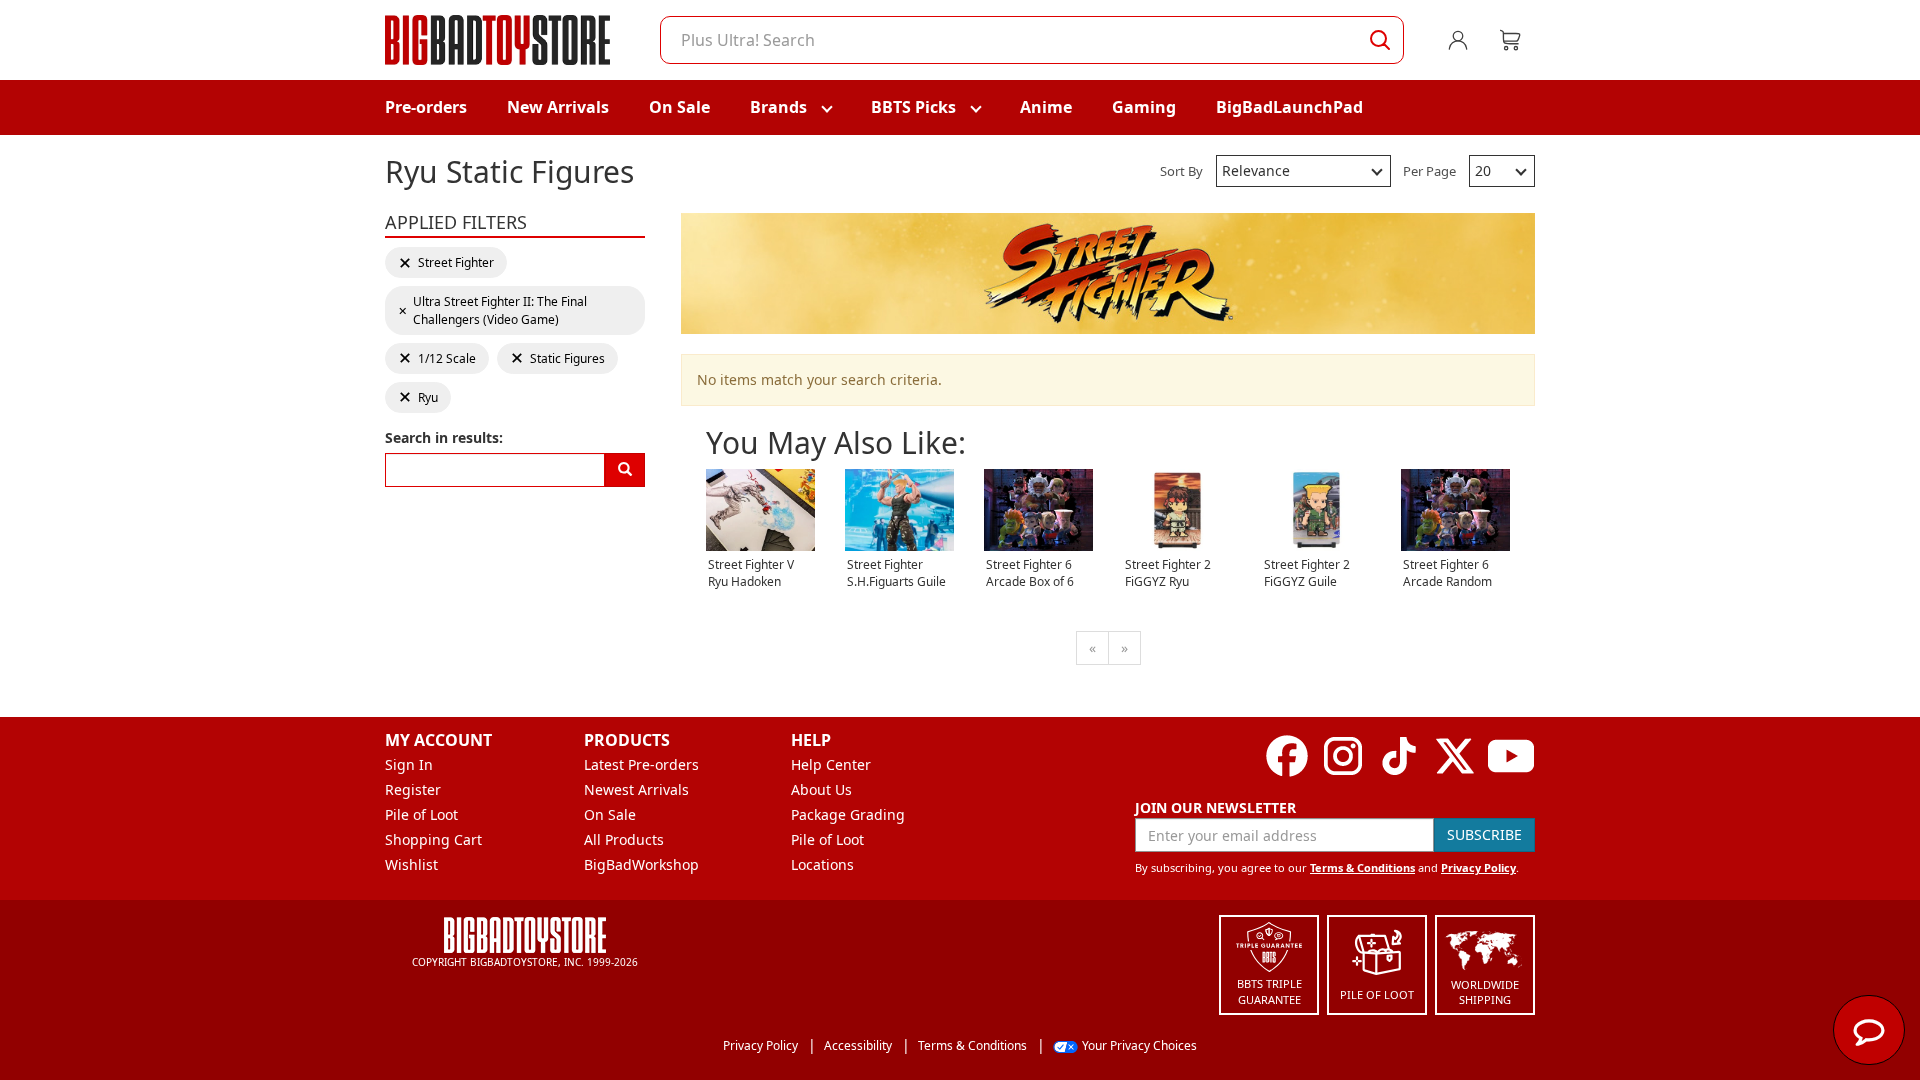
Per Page (1429, 171)
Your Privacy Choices (1139, 1045)
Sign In (409, 764)
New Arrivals (558, 107)
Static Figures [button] (557, 358)
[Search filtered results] (625, 470)
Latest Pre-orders (641, 764)
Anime (1046, 107)
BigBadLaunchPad (1289, 107)
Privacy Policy (1478, 867)
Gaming (1144, 107)
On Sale (679, 107)
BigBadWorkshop (641, 864)
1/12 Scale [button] (437, 358)
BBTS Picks (913, 107)
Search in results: (444, 437)
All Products (624, 839)
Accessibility (858, 1045)
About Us (821, 789)
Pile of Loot (421, 814)
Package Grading (848, 814)
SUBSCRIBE (1484, 834)
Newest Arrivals (636, 789)
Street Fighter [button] (446, 262)
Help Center (831, 764)
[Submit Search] (1380, 40)
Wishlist (411, 864)
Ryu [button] (424, 397)
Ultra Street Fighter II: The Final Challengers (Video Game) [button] (492, 310)
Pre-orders (426, 107)
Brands (778, 107)
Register (413, 789)
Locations (822, 864)
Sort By (1181, 171)
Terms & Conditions (1362, 867)
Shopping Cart (433, 839)
